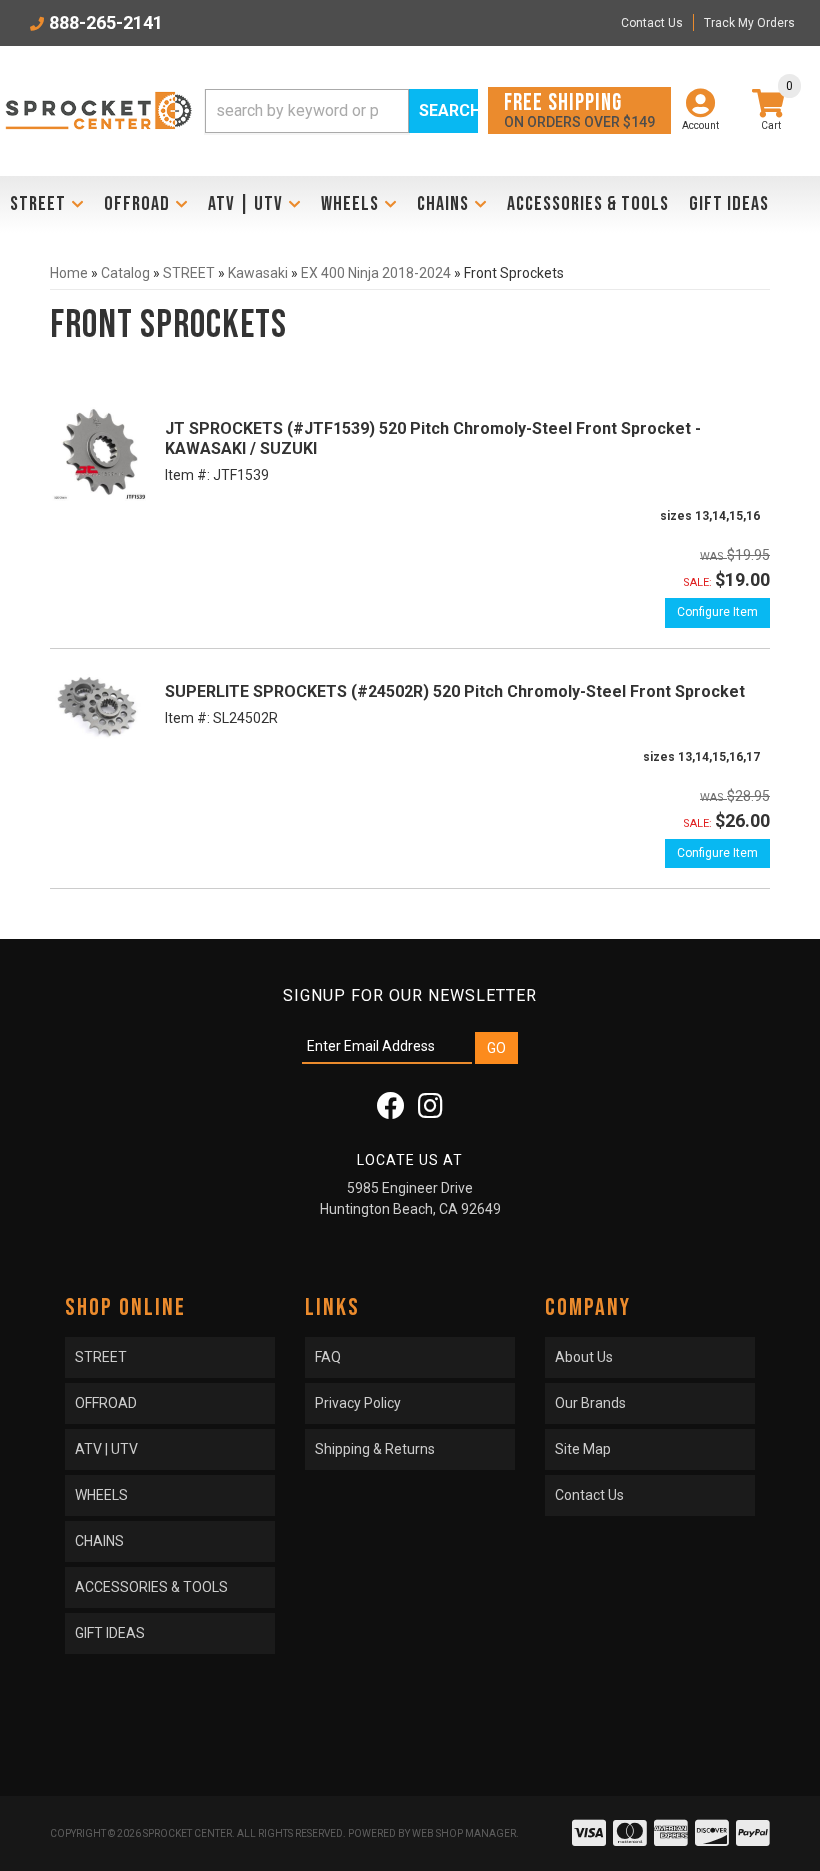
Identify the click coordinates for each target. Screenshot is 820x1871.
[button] (341, 111)
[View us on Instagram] (430, 1111)
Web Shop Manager (464, 1833)
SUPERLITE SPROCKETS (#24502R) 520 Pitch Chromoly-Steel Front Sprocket (455, 691)
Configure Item (717, 612)
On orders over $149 (579, 109)
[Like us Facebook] (391, 1111)
